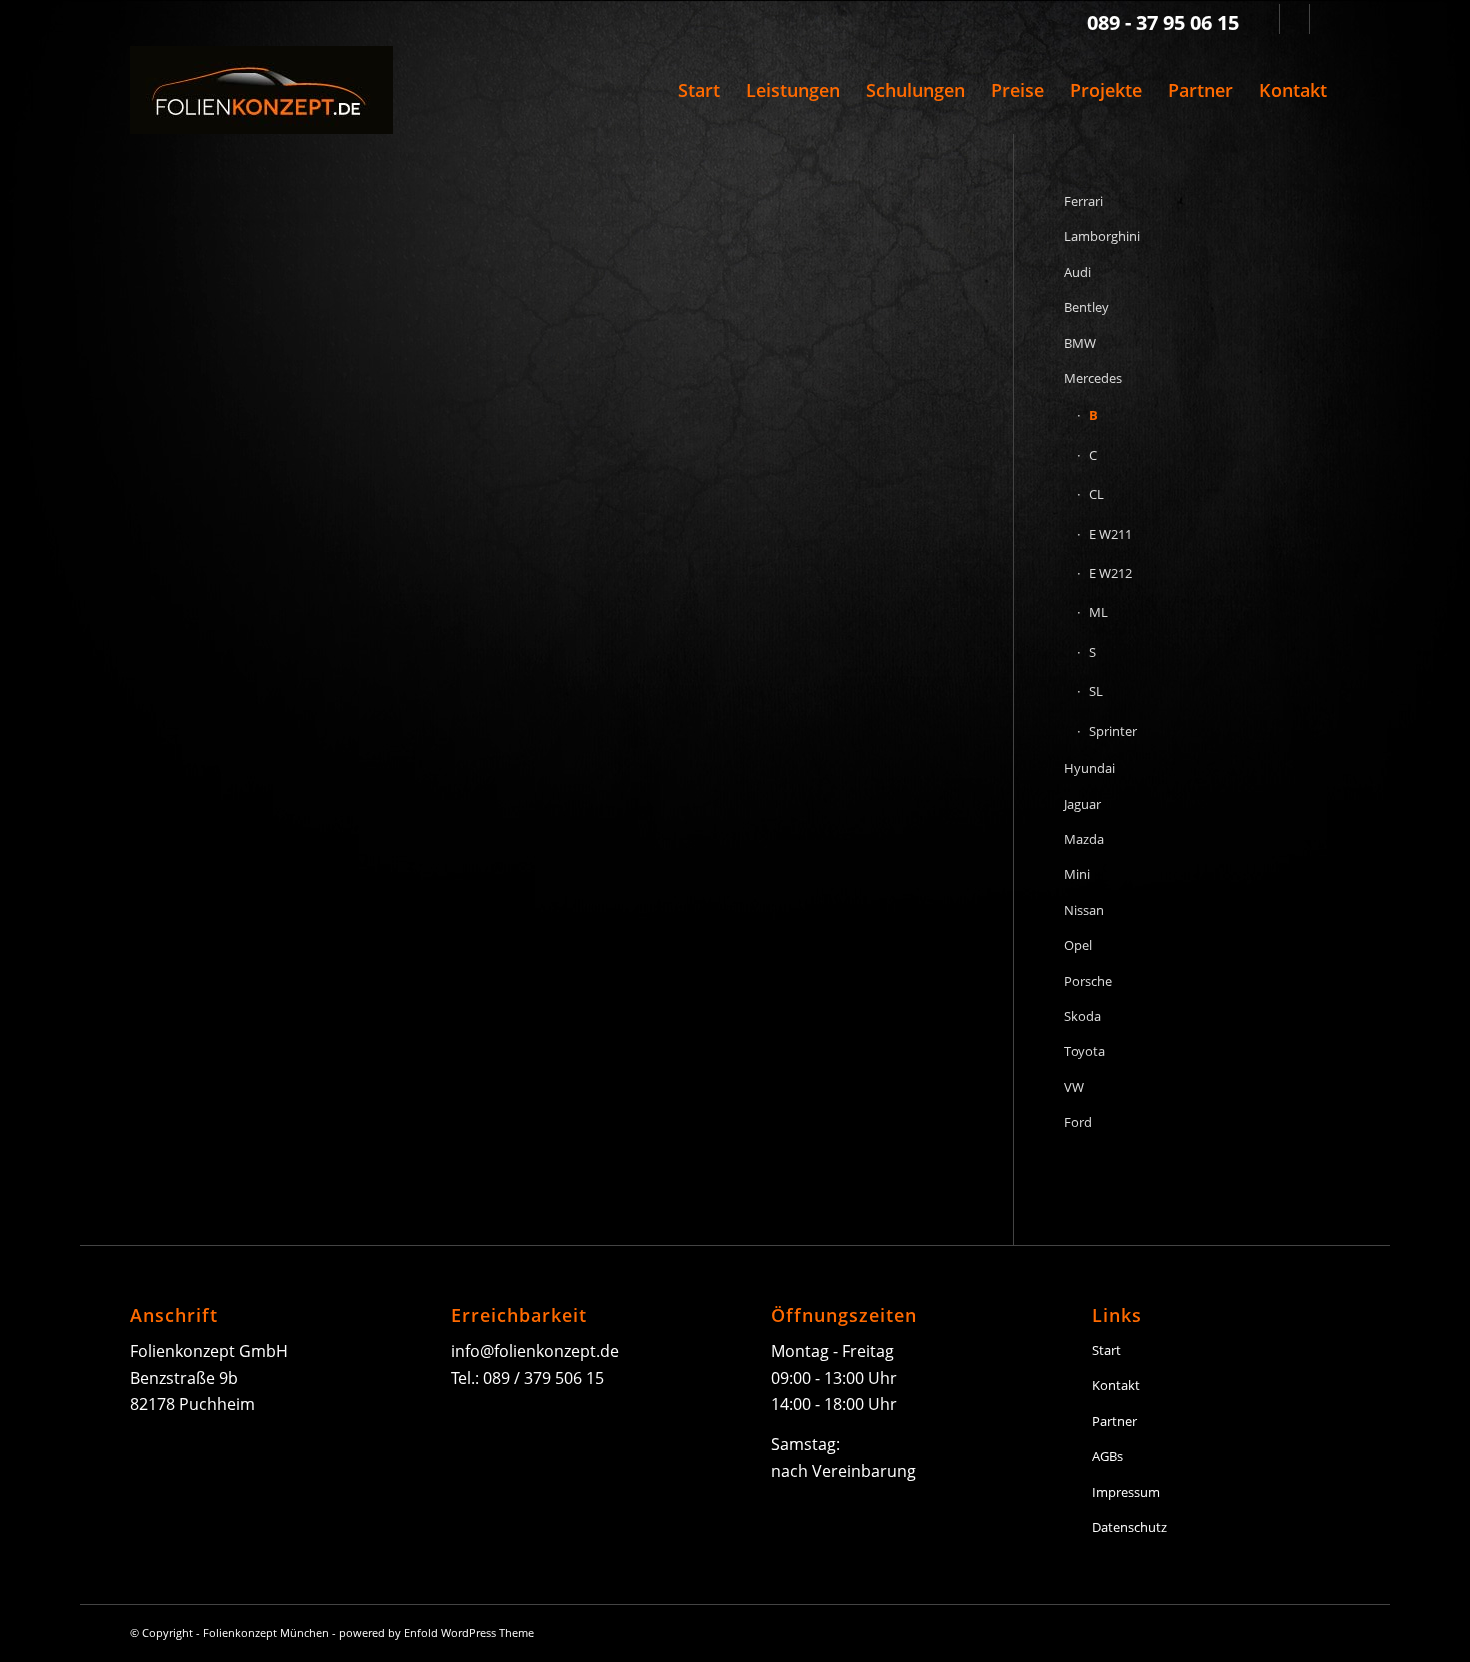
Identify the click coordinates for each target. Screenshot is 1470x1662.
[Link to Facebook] (1294, 19)
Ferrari (1083, 201)
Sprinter (1113, 731)
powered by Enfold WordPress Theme (436, 1632)
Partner (1114, 1421)
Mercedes (1093, 378)
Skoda (1082, 1016)
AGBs (1107, 1456)
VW (1074, 1087)
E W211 (1110, 534)
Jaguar (1082, 804)
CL (1096, 494)
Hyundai (1089, 768)
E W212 (1110, 573)
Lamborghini (1102, 236)
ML (1098, 612)
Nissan (1084, 910)
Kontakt (1116, 1385)
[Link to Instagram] (1325, 19)
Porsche (1088, 981)
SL (1096, 691)
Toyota (1084, 1051)
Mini (1077, 874)
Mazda (1084, 839)
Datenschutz (1129, 1527)
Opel (1078, 945)
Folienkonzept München (266, 1632)
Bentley (1086, 307)
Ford (1078, 1122)
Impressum (1126, 1492)
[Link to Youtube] (1264, 19)
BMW (1080, 343)
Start (1106, 1350)
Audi (1077, 272)
